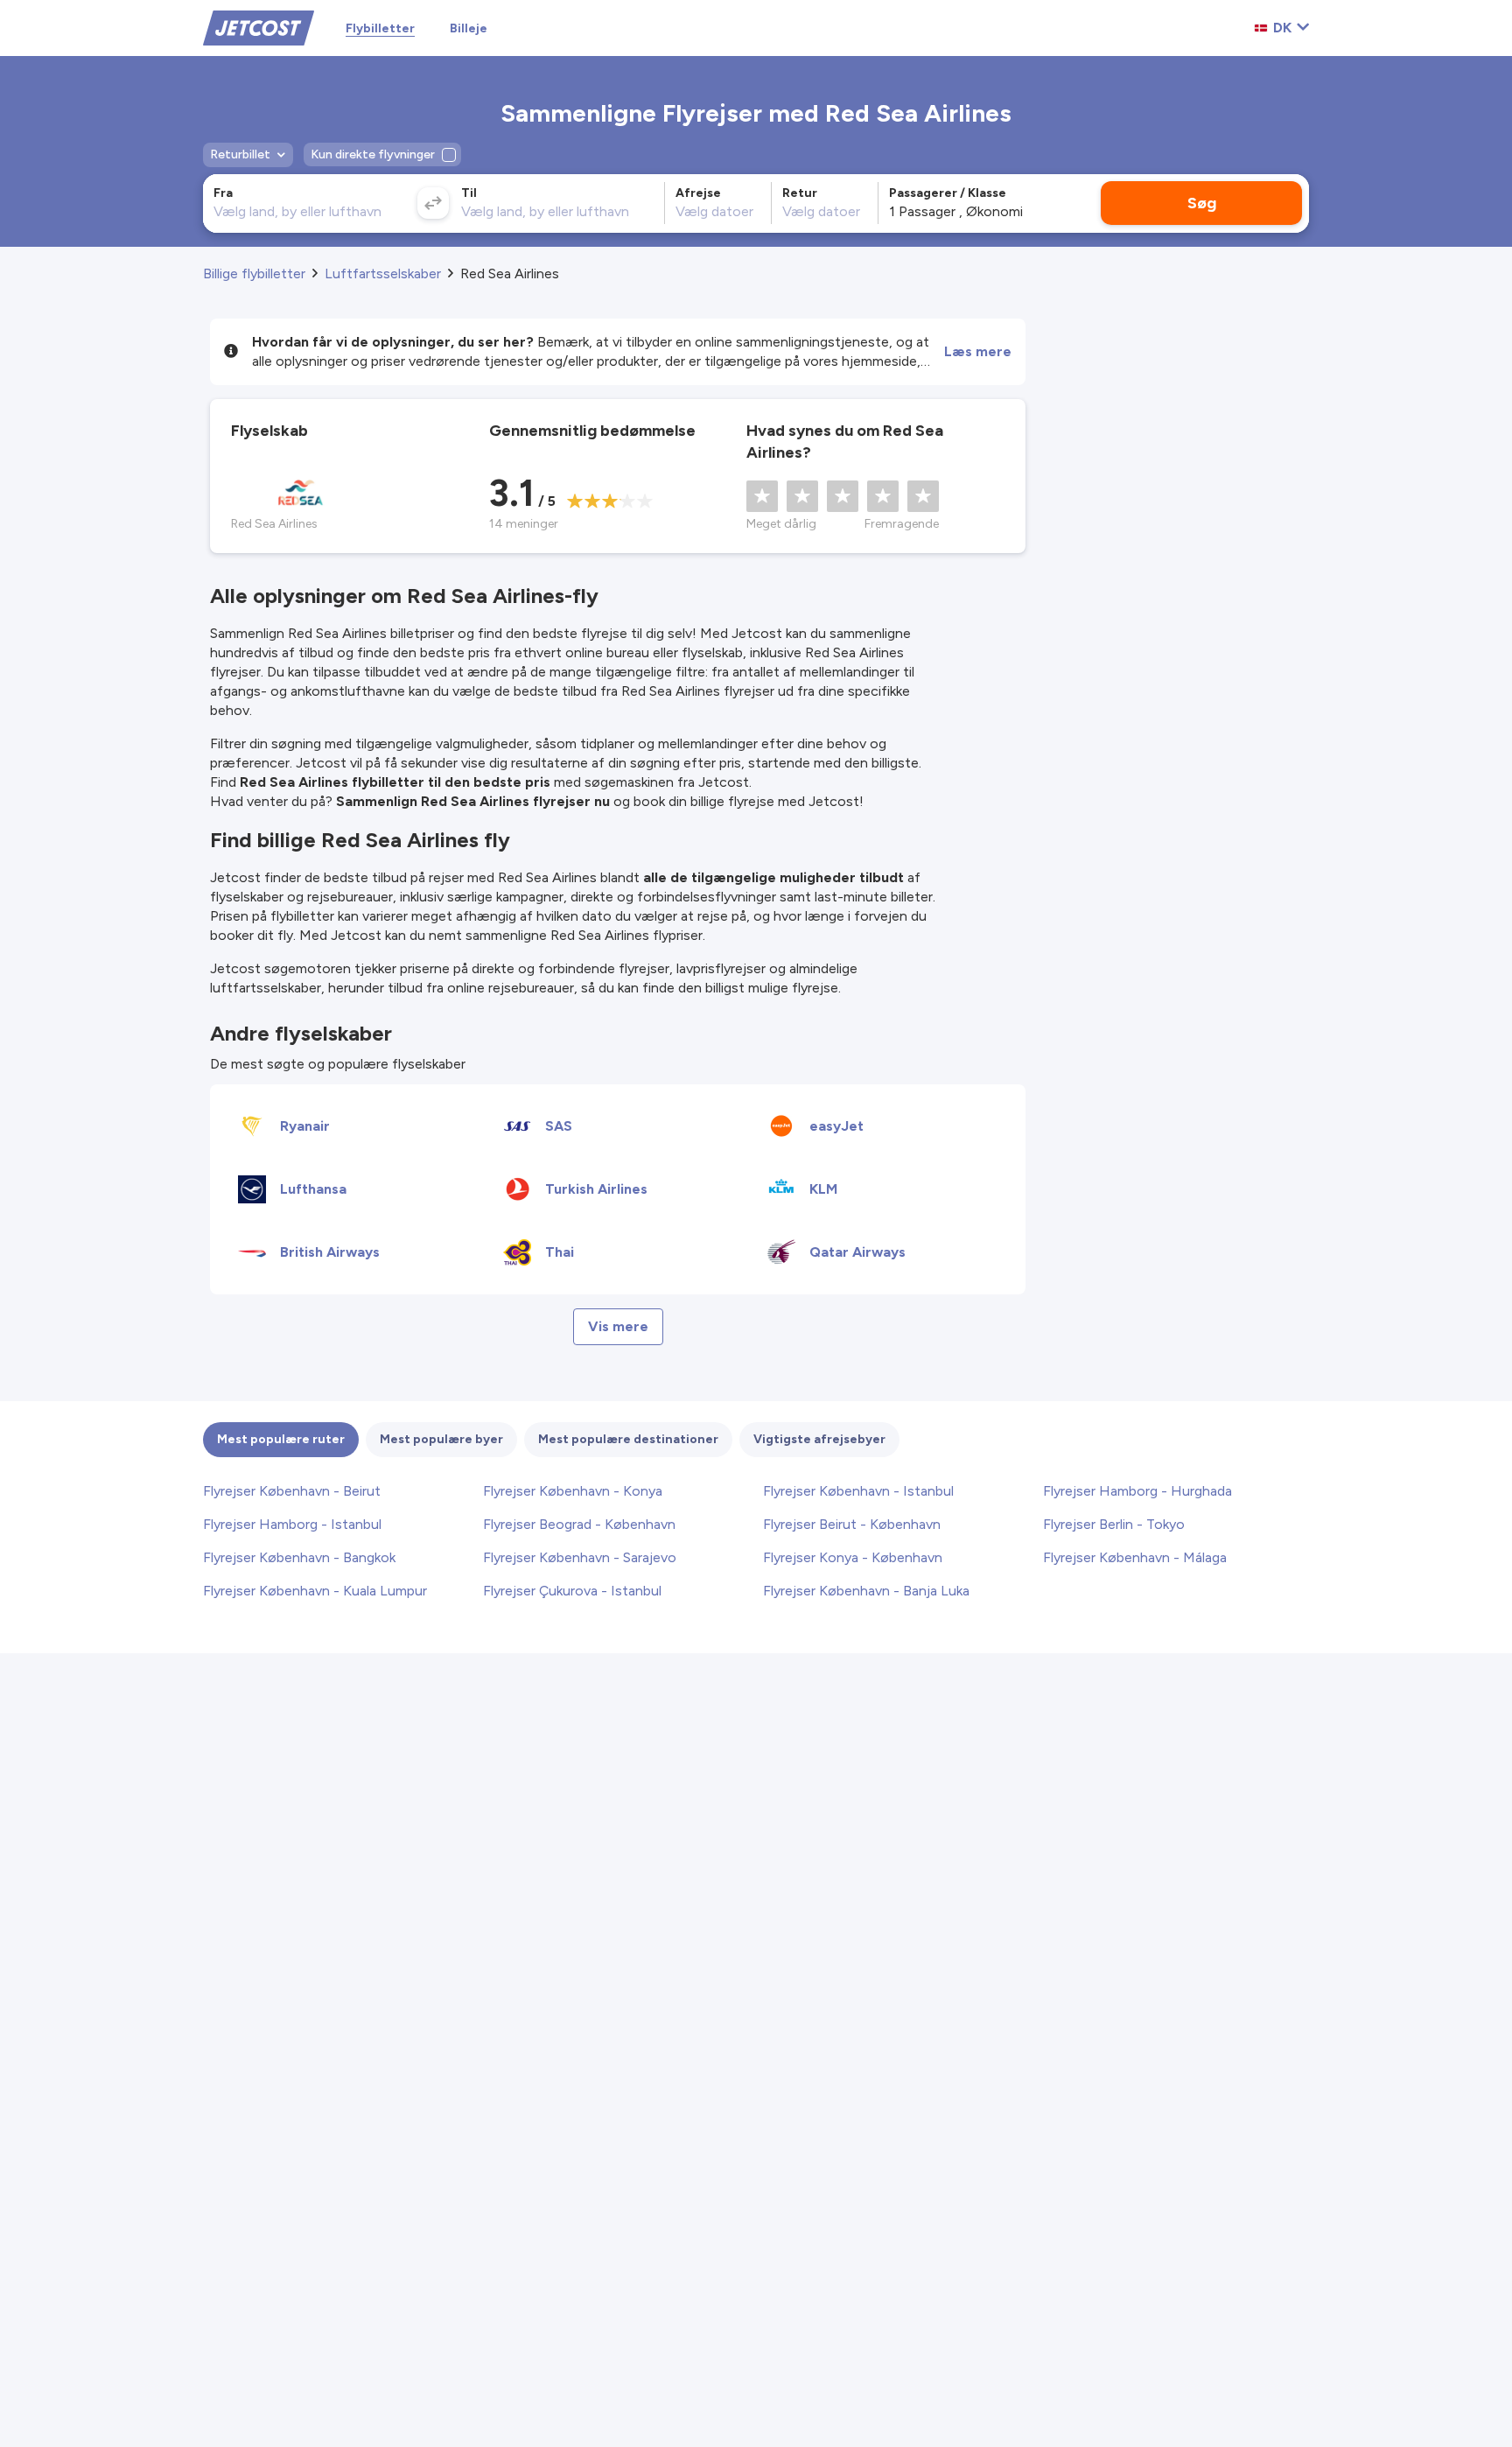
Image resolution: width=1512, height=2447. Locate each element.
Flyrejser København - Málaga (1135, 1557)
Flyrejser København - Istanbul (858, 1491)
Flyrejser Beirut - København (852, 1524)
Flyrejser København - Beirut (292, 1491)
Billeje (469, 28)
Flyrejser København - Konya (573, 1491)
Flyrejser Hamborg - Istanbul (292, 1524)
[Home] (259, 27)
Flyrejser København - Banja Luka (866, 1591)
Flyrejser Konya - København (853, 1557)
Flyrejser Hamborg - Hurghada (1137, 1491)
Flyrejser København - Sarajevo (580, 1557)
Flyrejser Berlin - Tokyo (1114, 1524)
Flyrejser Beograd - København (579, 1524)
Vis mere (618, 1326)
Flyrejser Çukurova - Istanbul (572, 1591)
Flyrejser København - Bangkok (299, 1557)
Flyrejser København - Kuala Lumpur (315, 1591)
